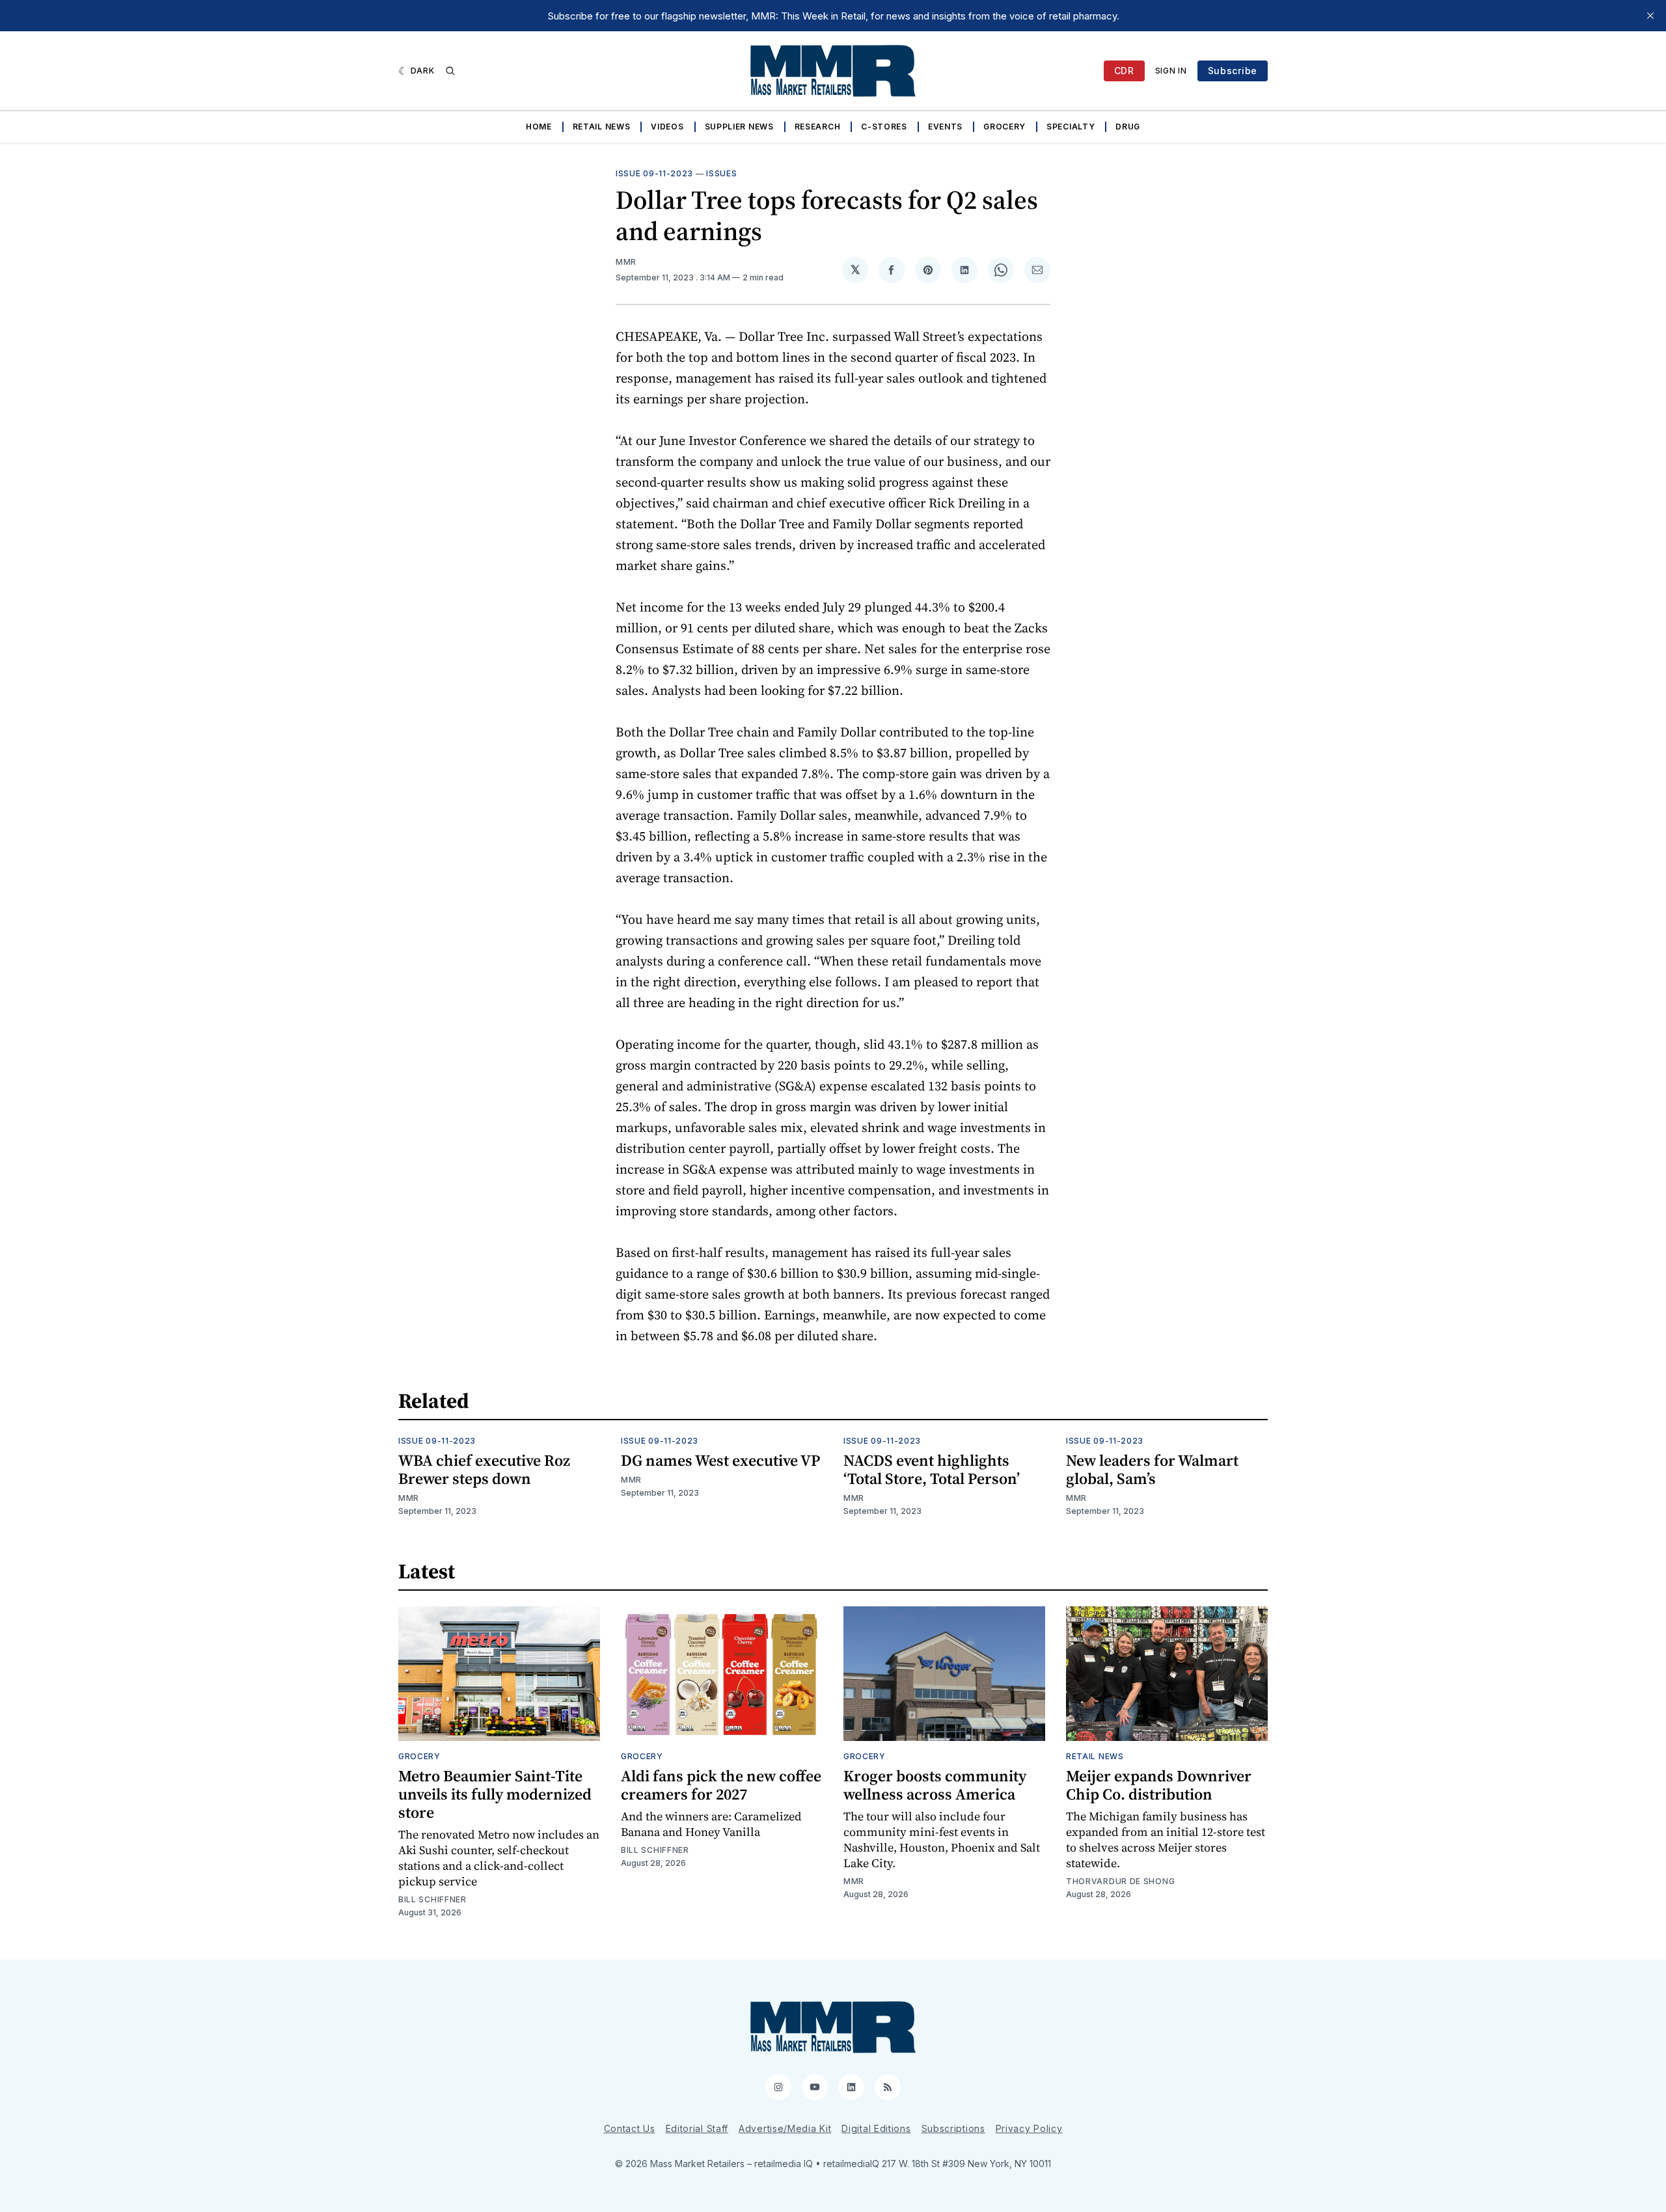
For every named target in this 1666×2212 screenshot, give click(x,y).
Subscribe (1233, 71)
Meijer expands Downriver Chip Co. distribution (1159, 1785)
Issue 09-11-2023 (654, 173)
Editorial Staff (697, 2128)
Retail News (602, 127)
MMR (626, 262)
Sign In (1171, 71)
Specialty (1071, 127)
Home (539, 127)
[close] (1650, 16)
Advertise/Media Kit (785, 2128)
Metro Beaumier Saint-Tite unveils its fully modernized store (495, 1794)
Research (818, 127)
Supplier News (739, 127)
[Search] (450, 71)
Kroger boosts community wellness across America (935, 1785)
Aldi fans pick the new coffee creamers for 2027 (721, 1785)
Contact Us (630, 2128)
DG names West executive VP (720, 1460)
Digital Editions (876, 2128)
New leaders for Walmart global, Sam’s (1152, 1469)
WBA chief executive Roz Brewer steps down (484, 1469)
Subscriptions (953, 2128)
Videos (667, 127)
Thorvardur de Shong (1120, 1881)
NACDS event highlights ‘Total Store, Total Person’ (932, 1469)
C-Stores (884, 127)
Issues (721, 173)
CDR (1124, 71)
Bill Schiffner (432, 1899)
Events (945, 127)
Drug (1128, 127)
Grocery (1004, 127)
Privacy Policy (1029, 2128)
